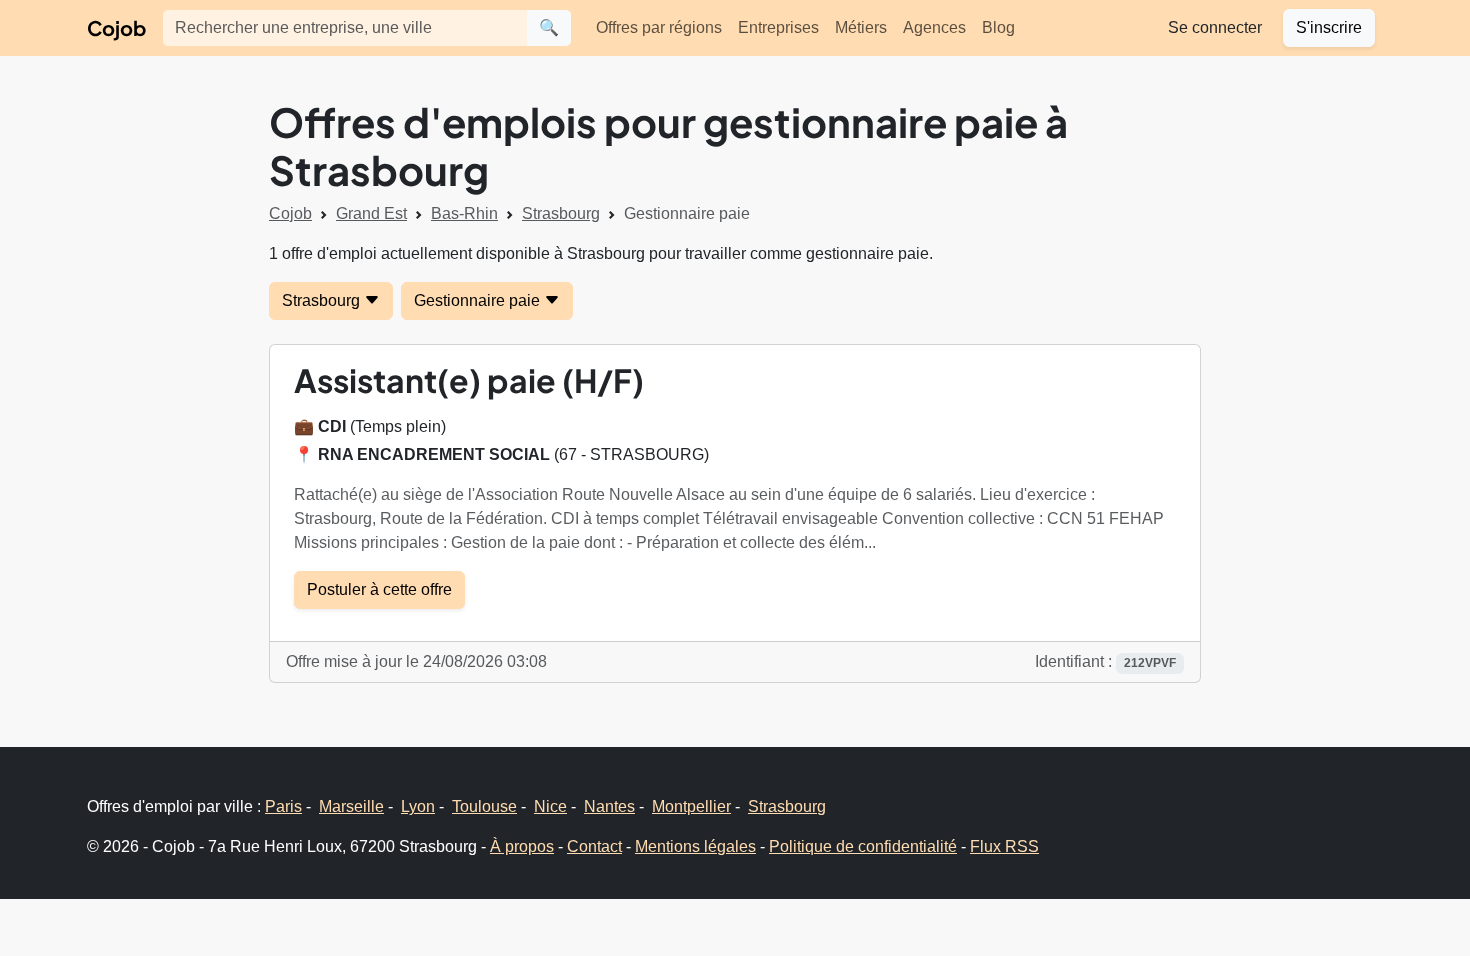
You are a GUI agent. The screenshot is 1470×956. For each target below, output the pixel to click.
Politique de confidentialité (863, 846)
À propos (522, 846)
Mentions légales (695, 846)
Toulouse (484, 806)
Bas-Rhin (464, 213)
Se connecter (1215, 27)
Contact (594, 846)
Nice (550, 806)
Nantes (609, 806)
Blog (998, 27)
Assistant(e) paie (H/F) (469, 380)
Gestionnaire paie (479, 300)
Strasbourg (561, 213)
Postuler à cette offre (379, 589)
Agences (934, 27)
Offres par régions (659, 27)
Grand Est (371, 213)
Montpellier (691, 806)
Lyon (418, 806)
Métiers (861, 27)
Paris (283, 806)
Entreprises (778, 27)
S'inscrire (1329, 27)
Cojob (116, 27)
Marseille (351, 806)
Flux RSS (1004, 846)
